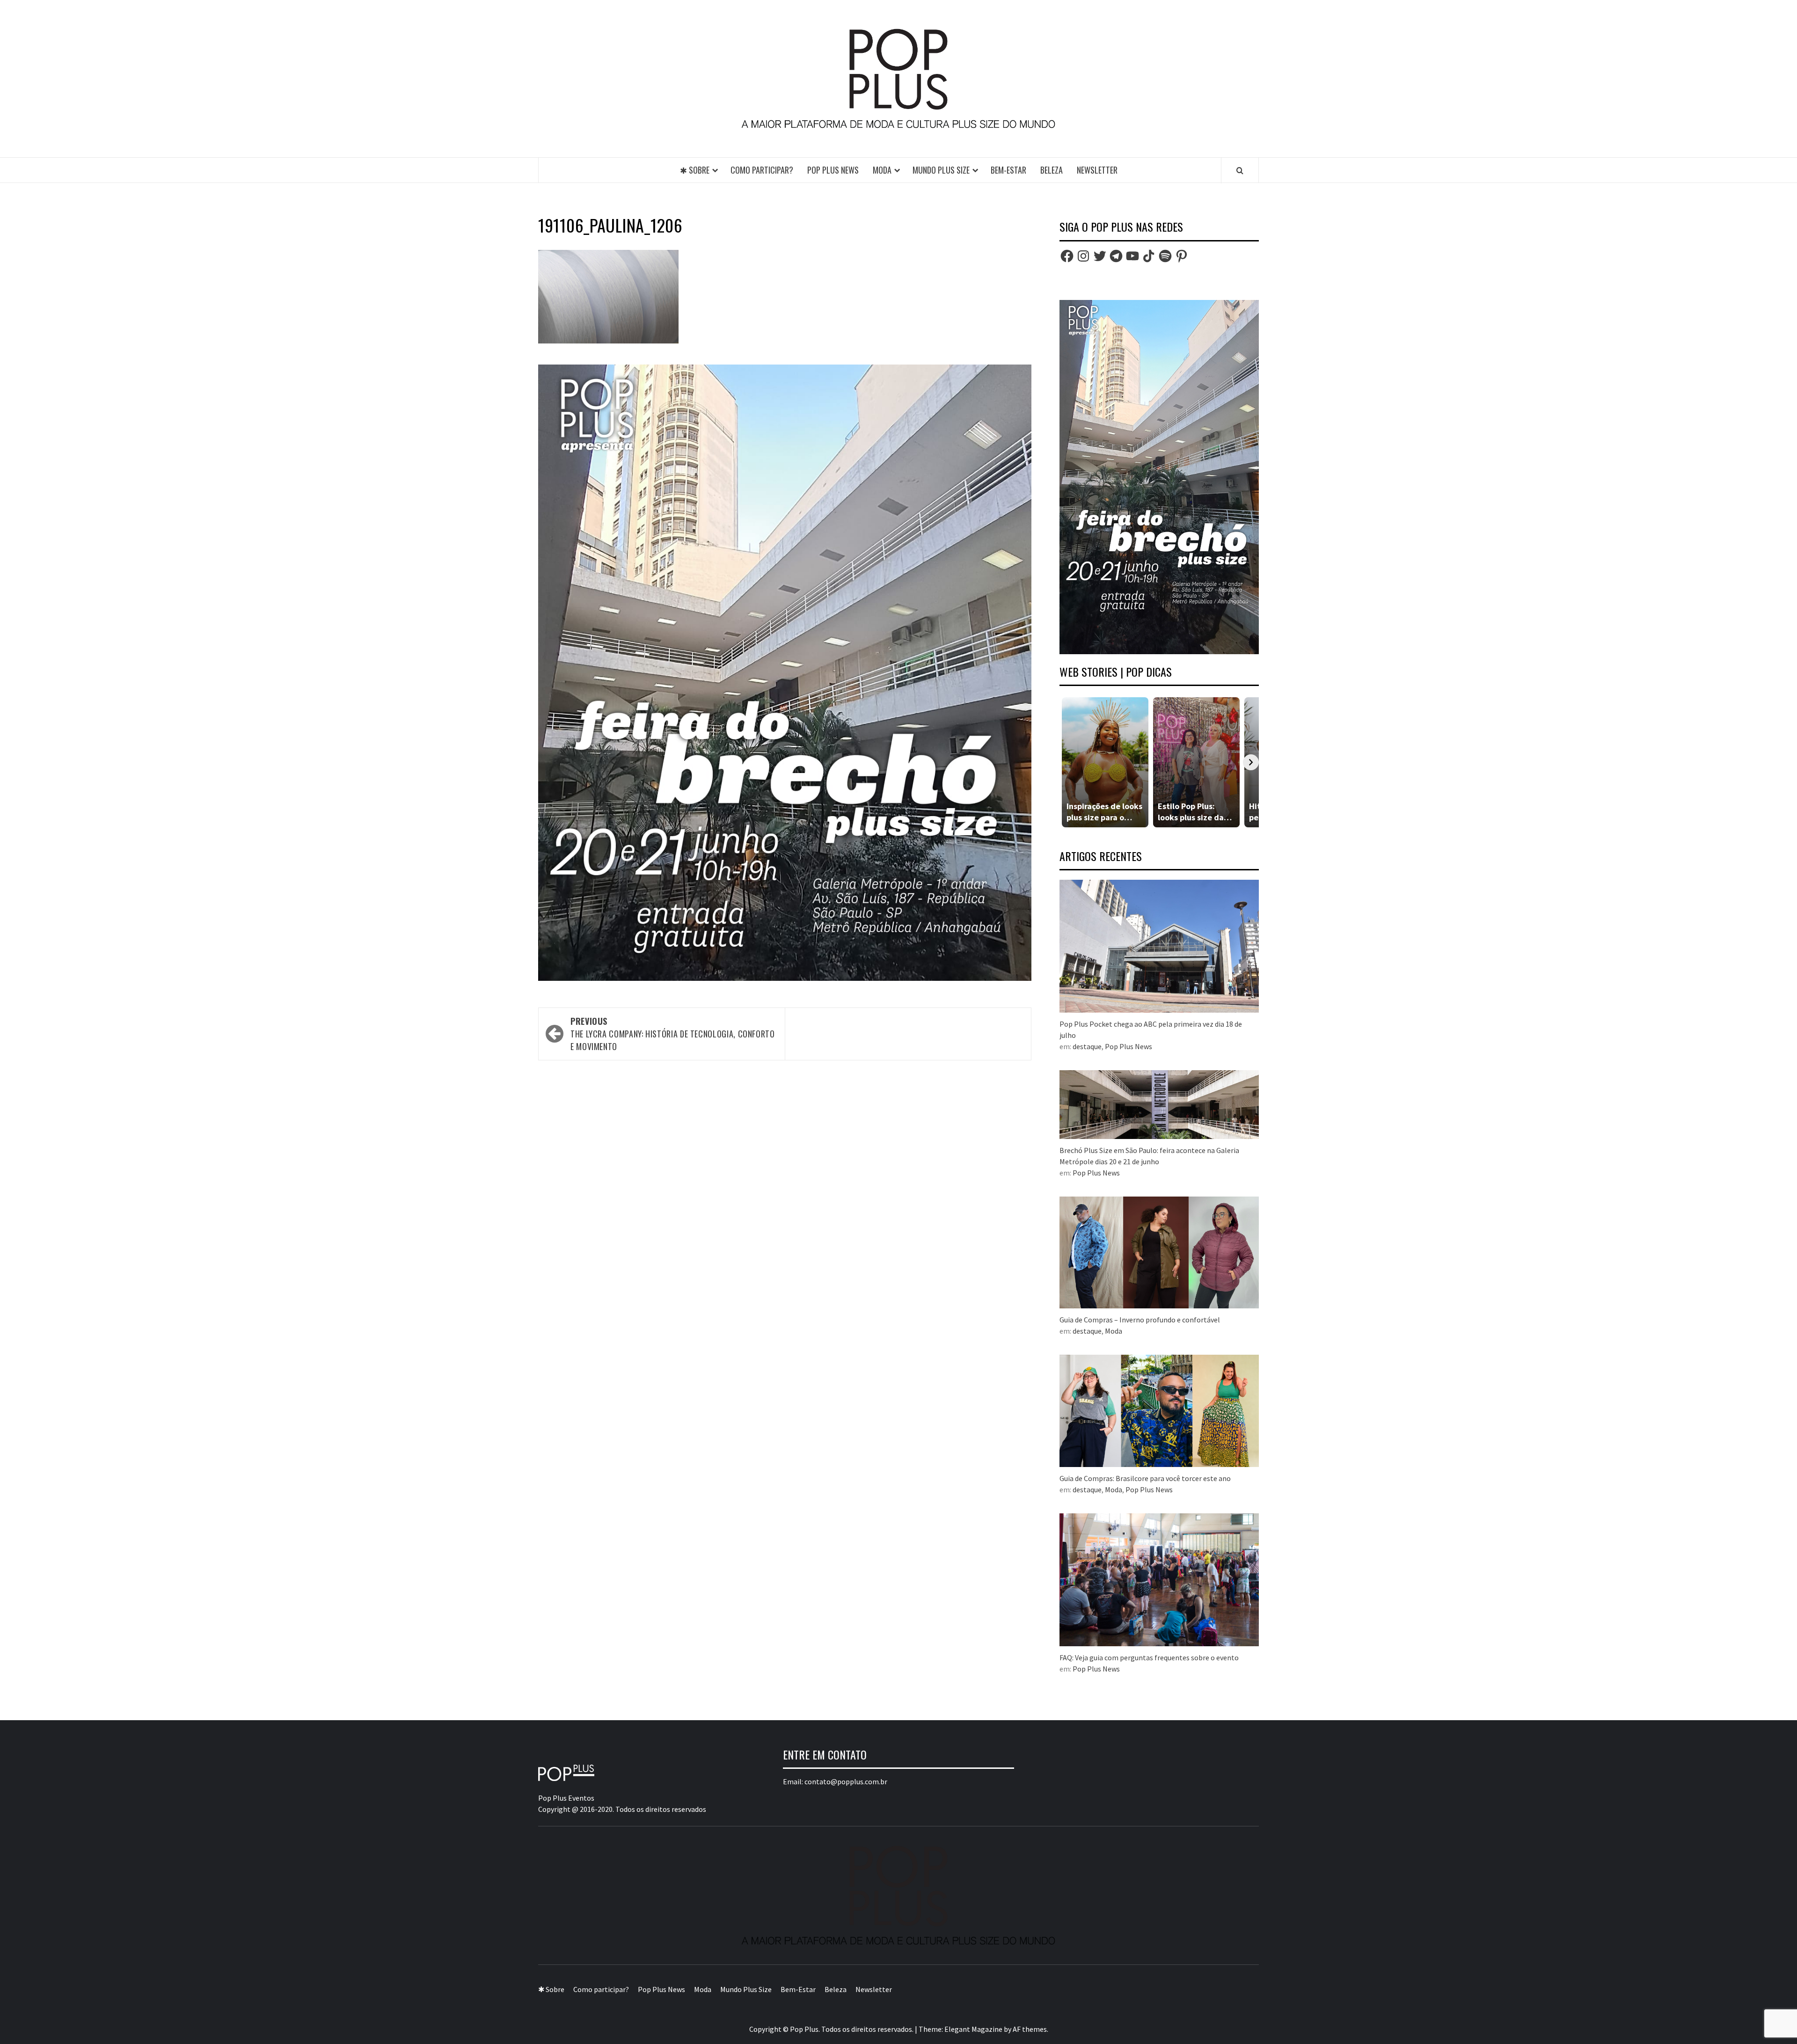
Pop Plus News (833, 170)
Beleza (1052, 170)
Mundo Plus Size (941, 170)
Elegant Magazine (973, 2029)
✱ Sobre (695, 170)
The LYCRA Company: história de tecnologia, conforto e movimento (673, 1034)
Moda (882, 170)
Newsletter (1097, 170)
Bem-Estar (1008, 170)
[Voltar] (1067, 762)
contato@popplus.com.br (846, 1781)
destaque (1087, 1046)
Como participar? (762, 170)
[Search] (1240, 170)
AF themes (1030, 2029)
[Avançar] (1251, 762)
